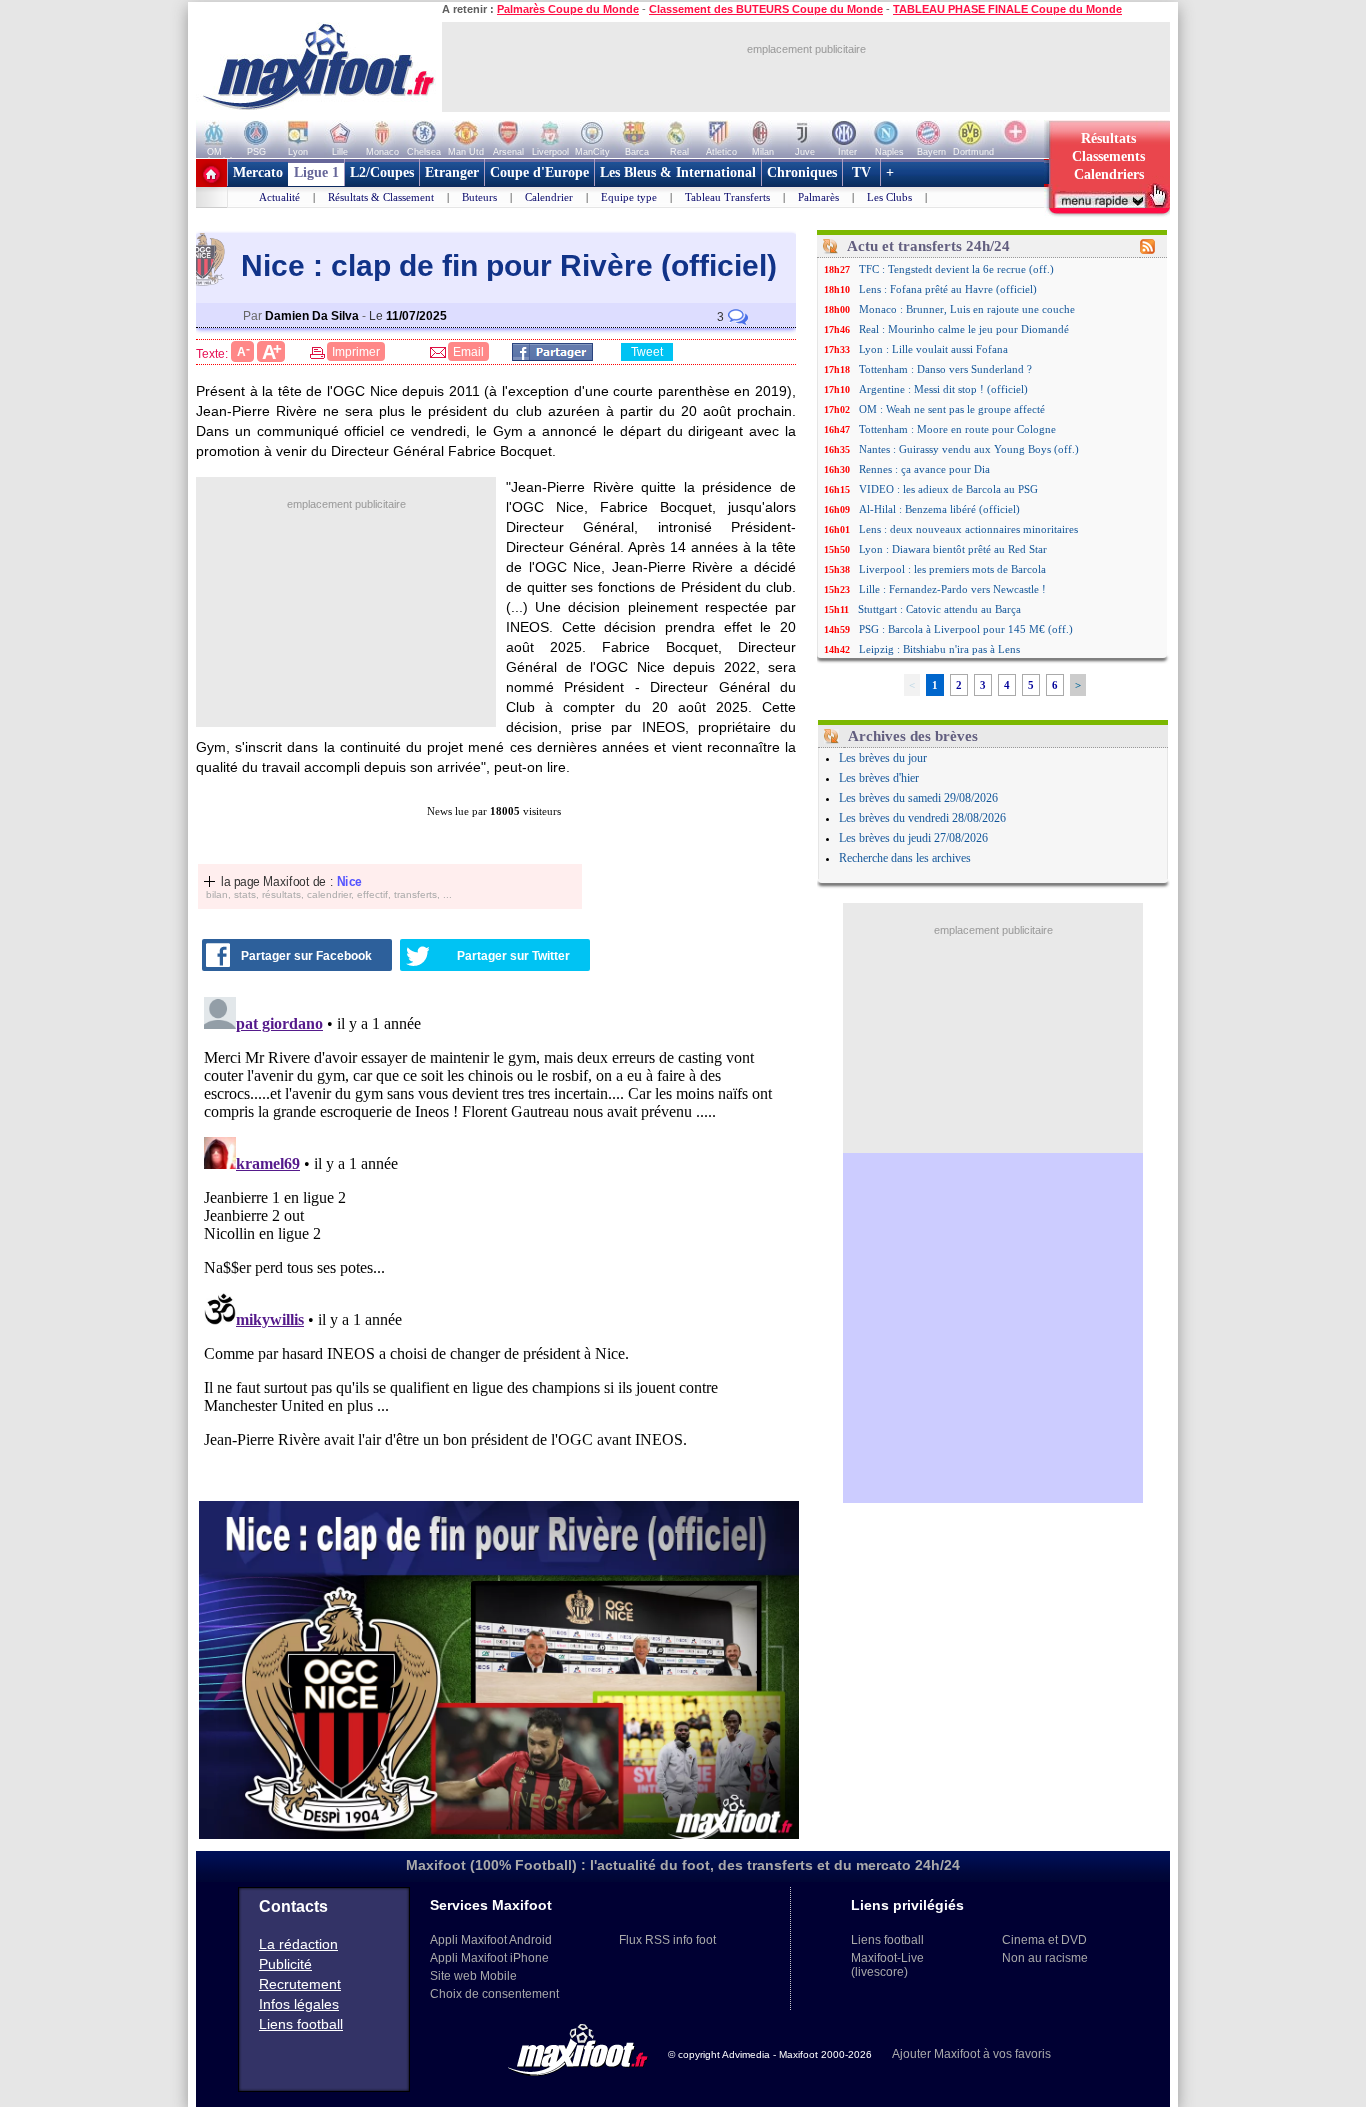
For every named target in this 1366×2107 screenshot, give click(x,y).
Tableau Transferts (727, 197)
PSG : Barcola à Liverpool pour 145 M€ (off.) (966, 629)
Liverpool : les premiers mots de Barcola (952, 569)
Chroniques (802, 172)
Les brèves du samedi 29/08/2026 (918, 798)
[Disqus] (499, 1239)
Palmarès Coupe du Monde (568, 9)
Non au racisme (1045, 1958)
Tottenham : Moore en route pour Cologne (957, 429)
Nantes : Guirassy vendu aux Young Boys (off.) (969, 449)
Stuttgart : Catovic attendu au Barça (939, 609)
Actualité (279, 197)
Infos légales (299, 2004)
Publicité (285, 1964)
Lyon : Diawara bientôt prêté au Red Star (953, 549)
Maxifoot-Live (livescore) (887, 1965)
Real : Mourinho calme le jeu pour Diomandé (964, 329)
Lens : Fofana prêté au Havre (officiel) (948, 289)
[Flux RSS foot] (1147, 250)
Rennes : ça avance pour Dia (924, 469)
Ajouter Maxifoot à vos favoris (971, 2054)
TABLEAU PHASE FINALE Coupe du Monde (1007, 9)
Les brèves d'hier (879, 778)
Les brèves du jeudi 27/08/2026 (913, 838)
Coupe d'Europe (539, 172)
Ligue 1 (316, 172)
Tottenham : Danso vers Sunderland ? (945, 369)
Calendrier (549, 197)
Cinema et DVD (1044, 1940)
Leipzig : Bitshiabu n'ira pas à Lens (939, 649)
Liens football (301, 2024)
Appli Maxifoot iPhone (489, 1958)
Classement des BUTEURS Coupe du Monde (766, 9)
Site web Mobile (473, 1976)
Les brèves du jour (883, 758)
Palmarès (818, 197)
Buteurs (479, 197)
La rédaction (298, 1944)
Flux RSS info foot (667, 1940)
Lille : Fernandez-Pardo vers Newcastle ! (952, 589)
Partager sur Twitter (513, 956)
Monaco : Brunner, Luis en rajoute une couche (967, 309)
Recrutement (300, 1984)
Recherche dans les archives (905, 858)
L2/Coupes (382, 172)
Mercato (258, 172)
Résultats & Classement (381, 197)
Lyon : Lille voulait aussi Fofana (933, 349)
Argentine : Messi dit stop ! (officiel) (943, 389)
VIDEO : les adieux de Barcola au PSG (948, 489)
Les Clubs (889, 197)
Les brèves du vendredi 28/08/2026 (922, 818)
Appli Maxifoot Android (491, 1940)
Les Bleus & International (678, 172)
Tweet (647, 352)
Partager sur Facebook (306, 956)
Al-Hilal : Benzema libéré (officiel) (939, 509)
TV (861, 172)
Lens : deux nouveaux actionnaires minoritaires (968, 529)
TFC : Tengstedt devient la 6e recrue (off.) (956, 269)
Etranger (452, 172)
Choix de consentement (494, 1994)
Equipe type (629, 197)
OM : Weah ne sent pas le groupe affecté (952, 409)
